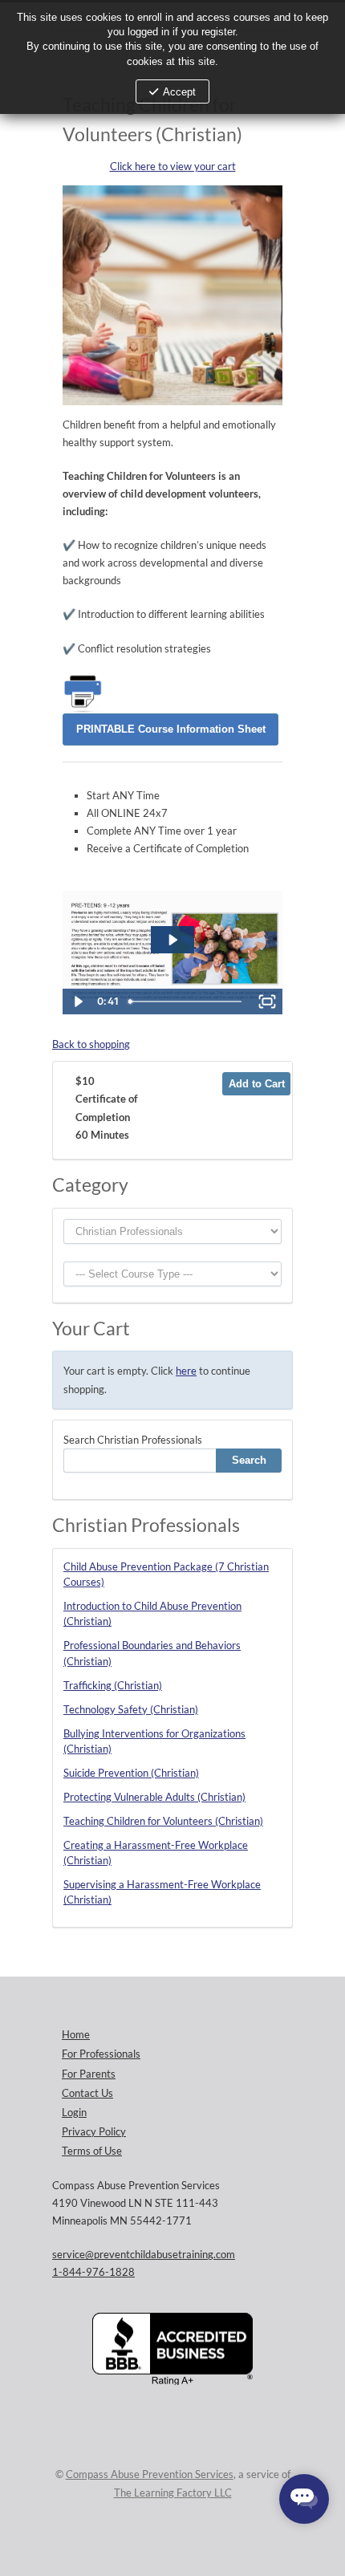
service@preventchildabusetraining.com (144, 2254)
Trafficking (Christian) (113, 1685)
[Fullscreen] (267, 1002)
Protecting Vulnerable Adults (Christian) (154, 1797)
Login (74, 2112)
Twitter (168, 2541)
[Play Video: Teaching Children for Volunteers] (172, 940)
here (186, 1371)
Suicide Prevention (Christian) (131, 1773)
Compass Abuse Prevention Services (150, 2474)
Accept (179, 92)
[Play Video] (78, 1002)
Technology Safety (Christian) (131, 1709)
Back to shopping (91, 1044)
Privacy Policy (94, 2131)
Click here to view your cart (173, 166)
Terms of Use (92, 2151)
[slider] (187, 1002)
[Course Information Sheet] (170, 728)
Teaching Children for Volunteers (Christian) (163, 1821)
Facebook (201, 2541)
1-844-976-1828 (93, 2272)
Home (76, 2034)
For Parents (89, 2074)
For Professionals (101, 2054)
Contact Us (87, 2093)
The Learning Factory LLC (173, 2493)
